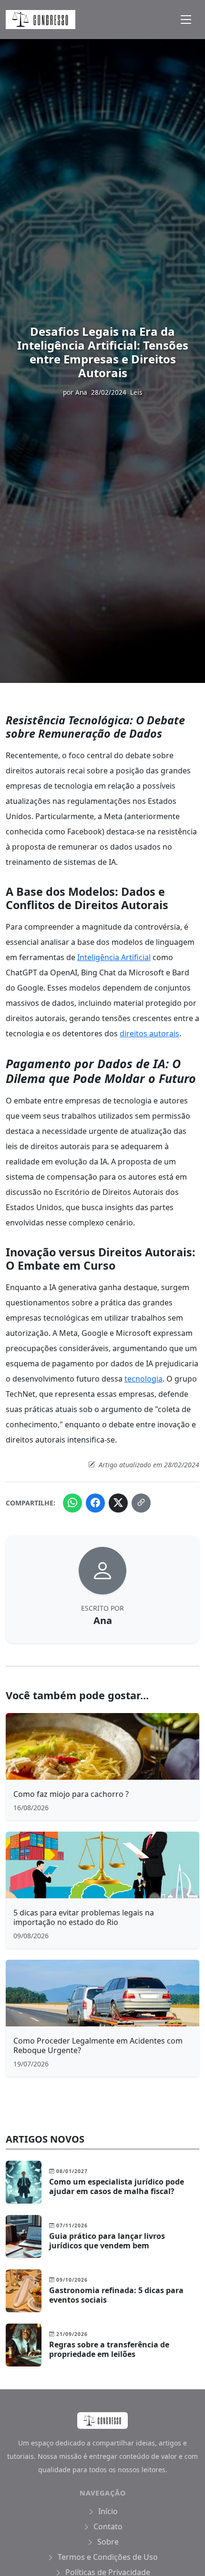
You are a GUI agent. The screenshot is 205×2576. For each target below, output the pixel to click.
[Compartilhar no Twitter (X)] (118, 1503)
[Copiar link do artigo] (141, 1503)
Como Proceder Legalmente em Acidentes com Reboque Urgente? (98, 2045)
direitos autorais (149, 1033)
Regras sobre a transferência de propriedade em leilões (109, 2349)
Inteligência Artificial (114, 957)
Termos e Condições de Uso (107, 2557)
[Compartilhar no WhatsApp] (72, 1503)
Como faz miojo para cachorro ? (71, 1794)
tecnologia (143, 1379)
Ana (81, 392)
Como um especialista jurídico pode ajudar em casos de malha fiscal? (117, 2186)
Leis (136, 392)
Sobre (107, 2542)
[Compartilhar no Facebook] (95, 1503)
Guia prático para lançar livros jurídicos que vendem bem (107, 2241)
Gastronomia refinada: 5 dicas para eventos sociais (116, 2295)
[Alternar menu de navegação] (186, 20)
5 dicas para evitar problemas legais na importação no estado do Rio (84, 1917)
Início (107, 2511)
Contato (107, 2526)
